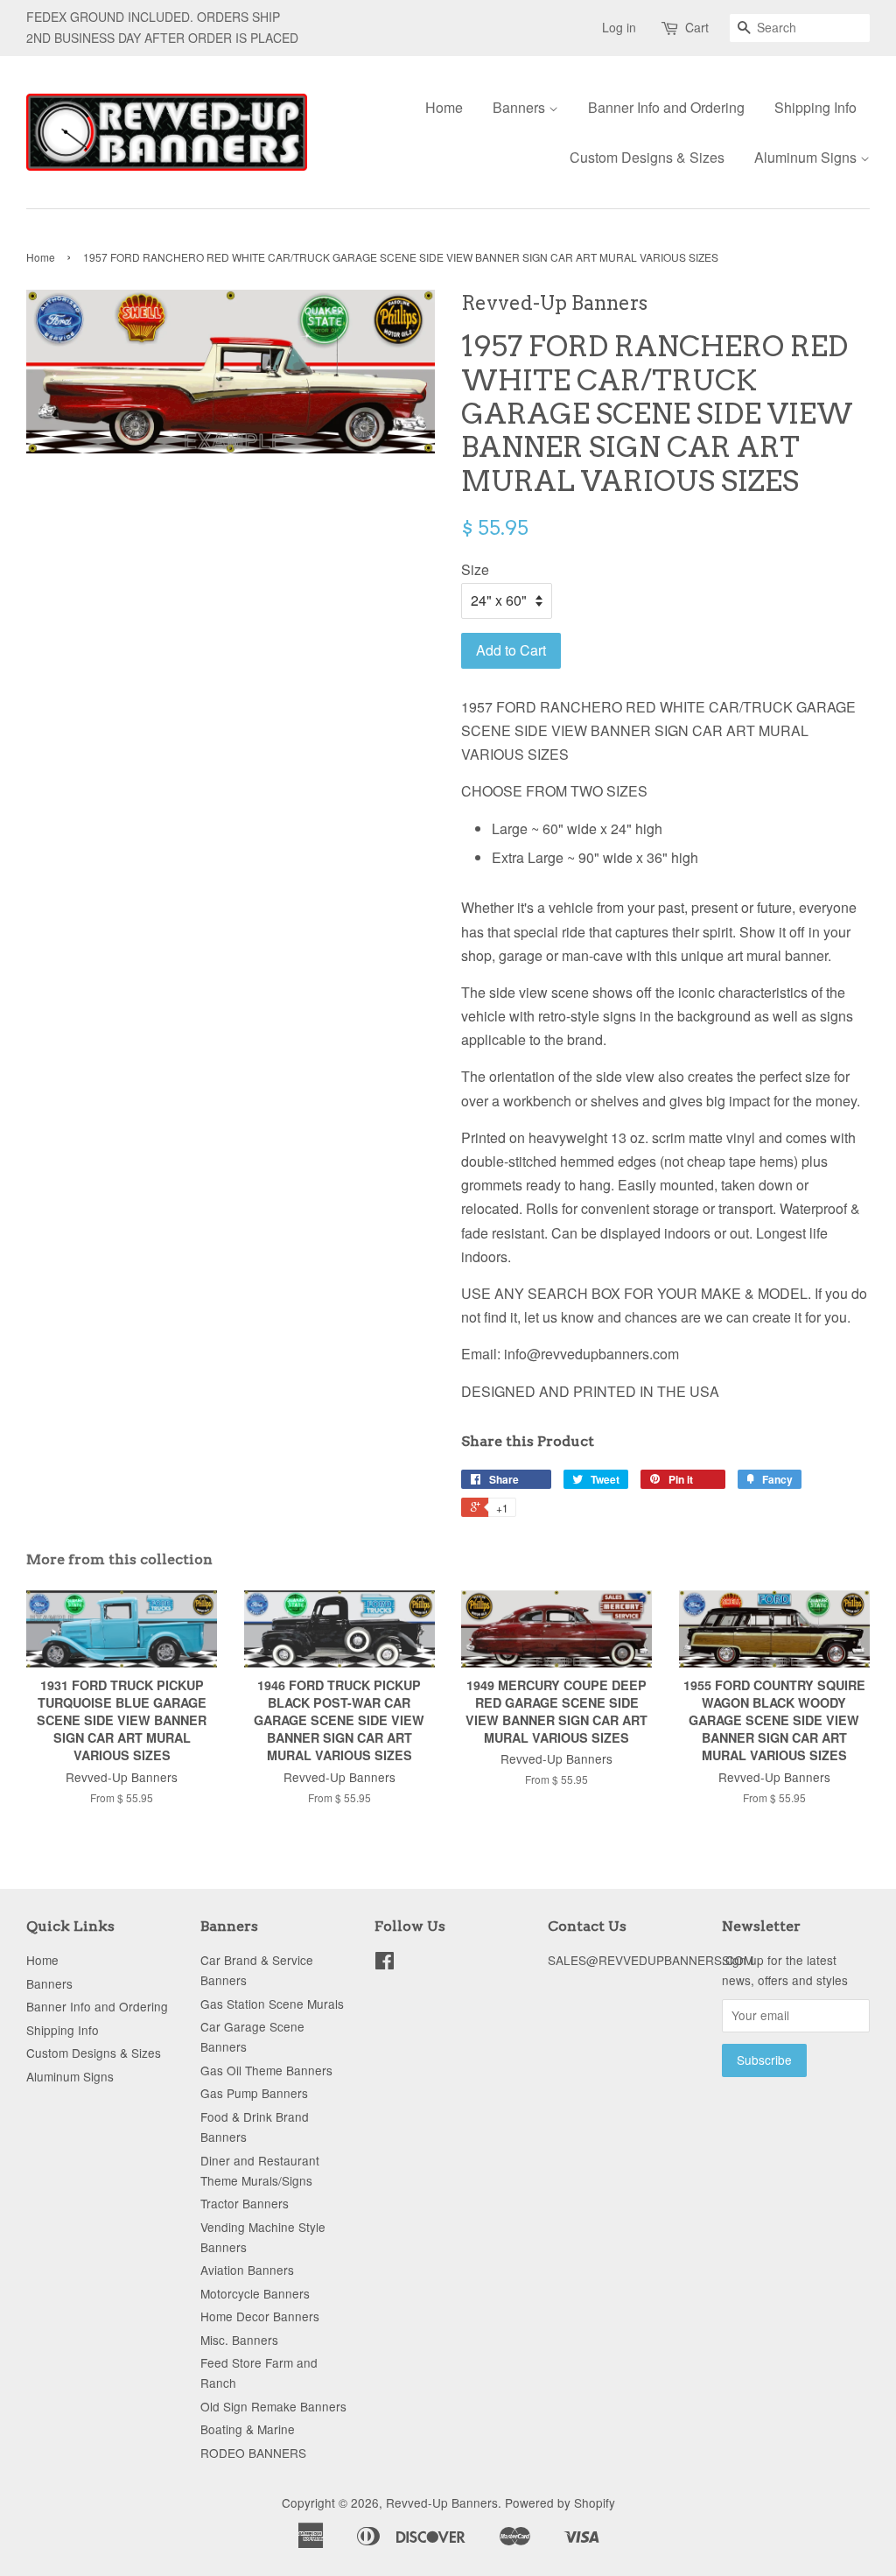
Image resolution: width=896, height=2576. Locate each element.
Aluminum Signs (807, 157)
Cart (697, 27)
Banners (521, 107)
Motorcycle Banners (255, 2293)
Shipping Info (815, 107)
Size (475, 569)
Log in (619, 27)
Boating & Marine (248, 2429)
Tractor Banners (245, 2203)
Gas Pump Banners (254, 2093)
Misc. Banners (239, 2340)
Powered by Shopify (560, 2502)
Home (444, 107)
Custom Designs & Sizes (647, 157)
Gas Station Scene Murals (272, 2004)
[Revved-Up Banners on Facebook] (385, 1963)
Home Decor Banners (260, 2316)
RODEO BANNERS (253, 2453)
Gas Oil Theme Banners (266, 2070)
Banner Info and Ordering (666, 107)
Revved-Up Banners (442, 2502)
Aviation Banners (247, 2270)
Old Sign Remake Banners (273, 2406)
